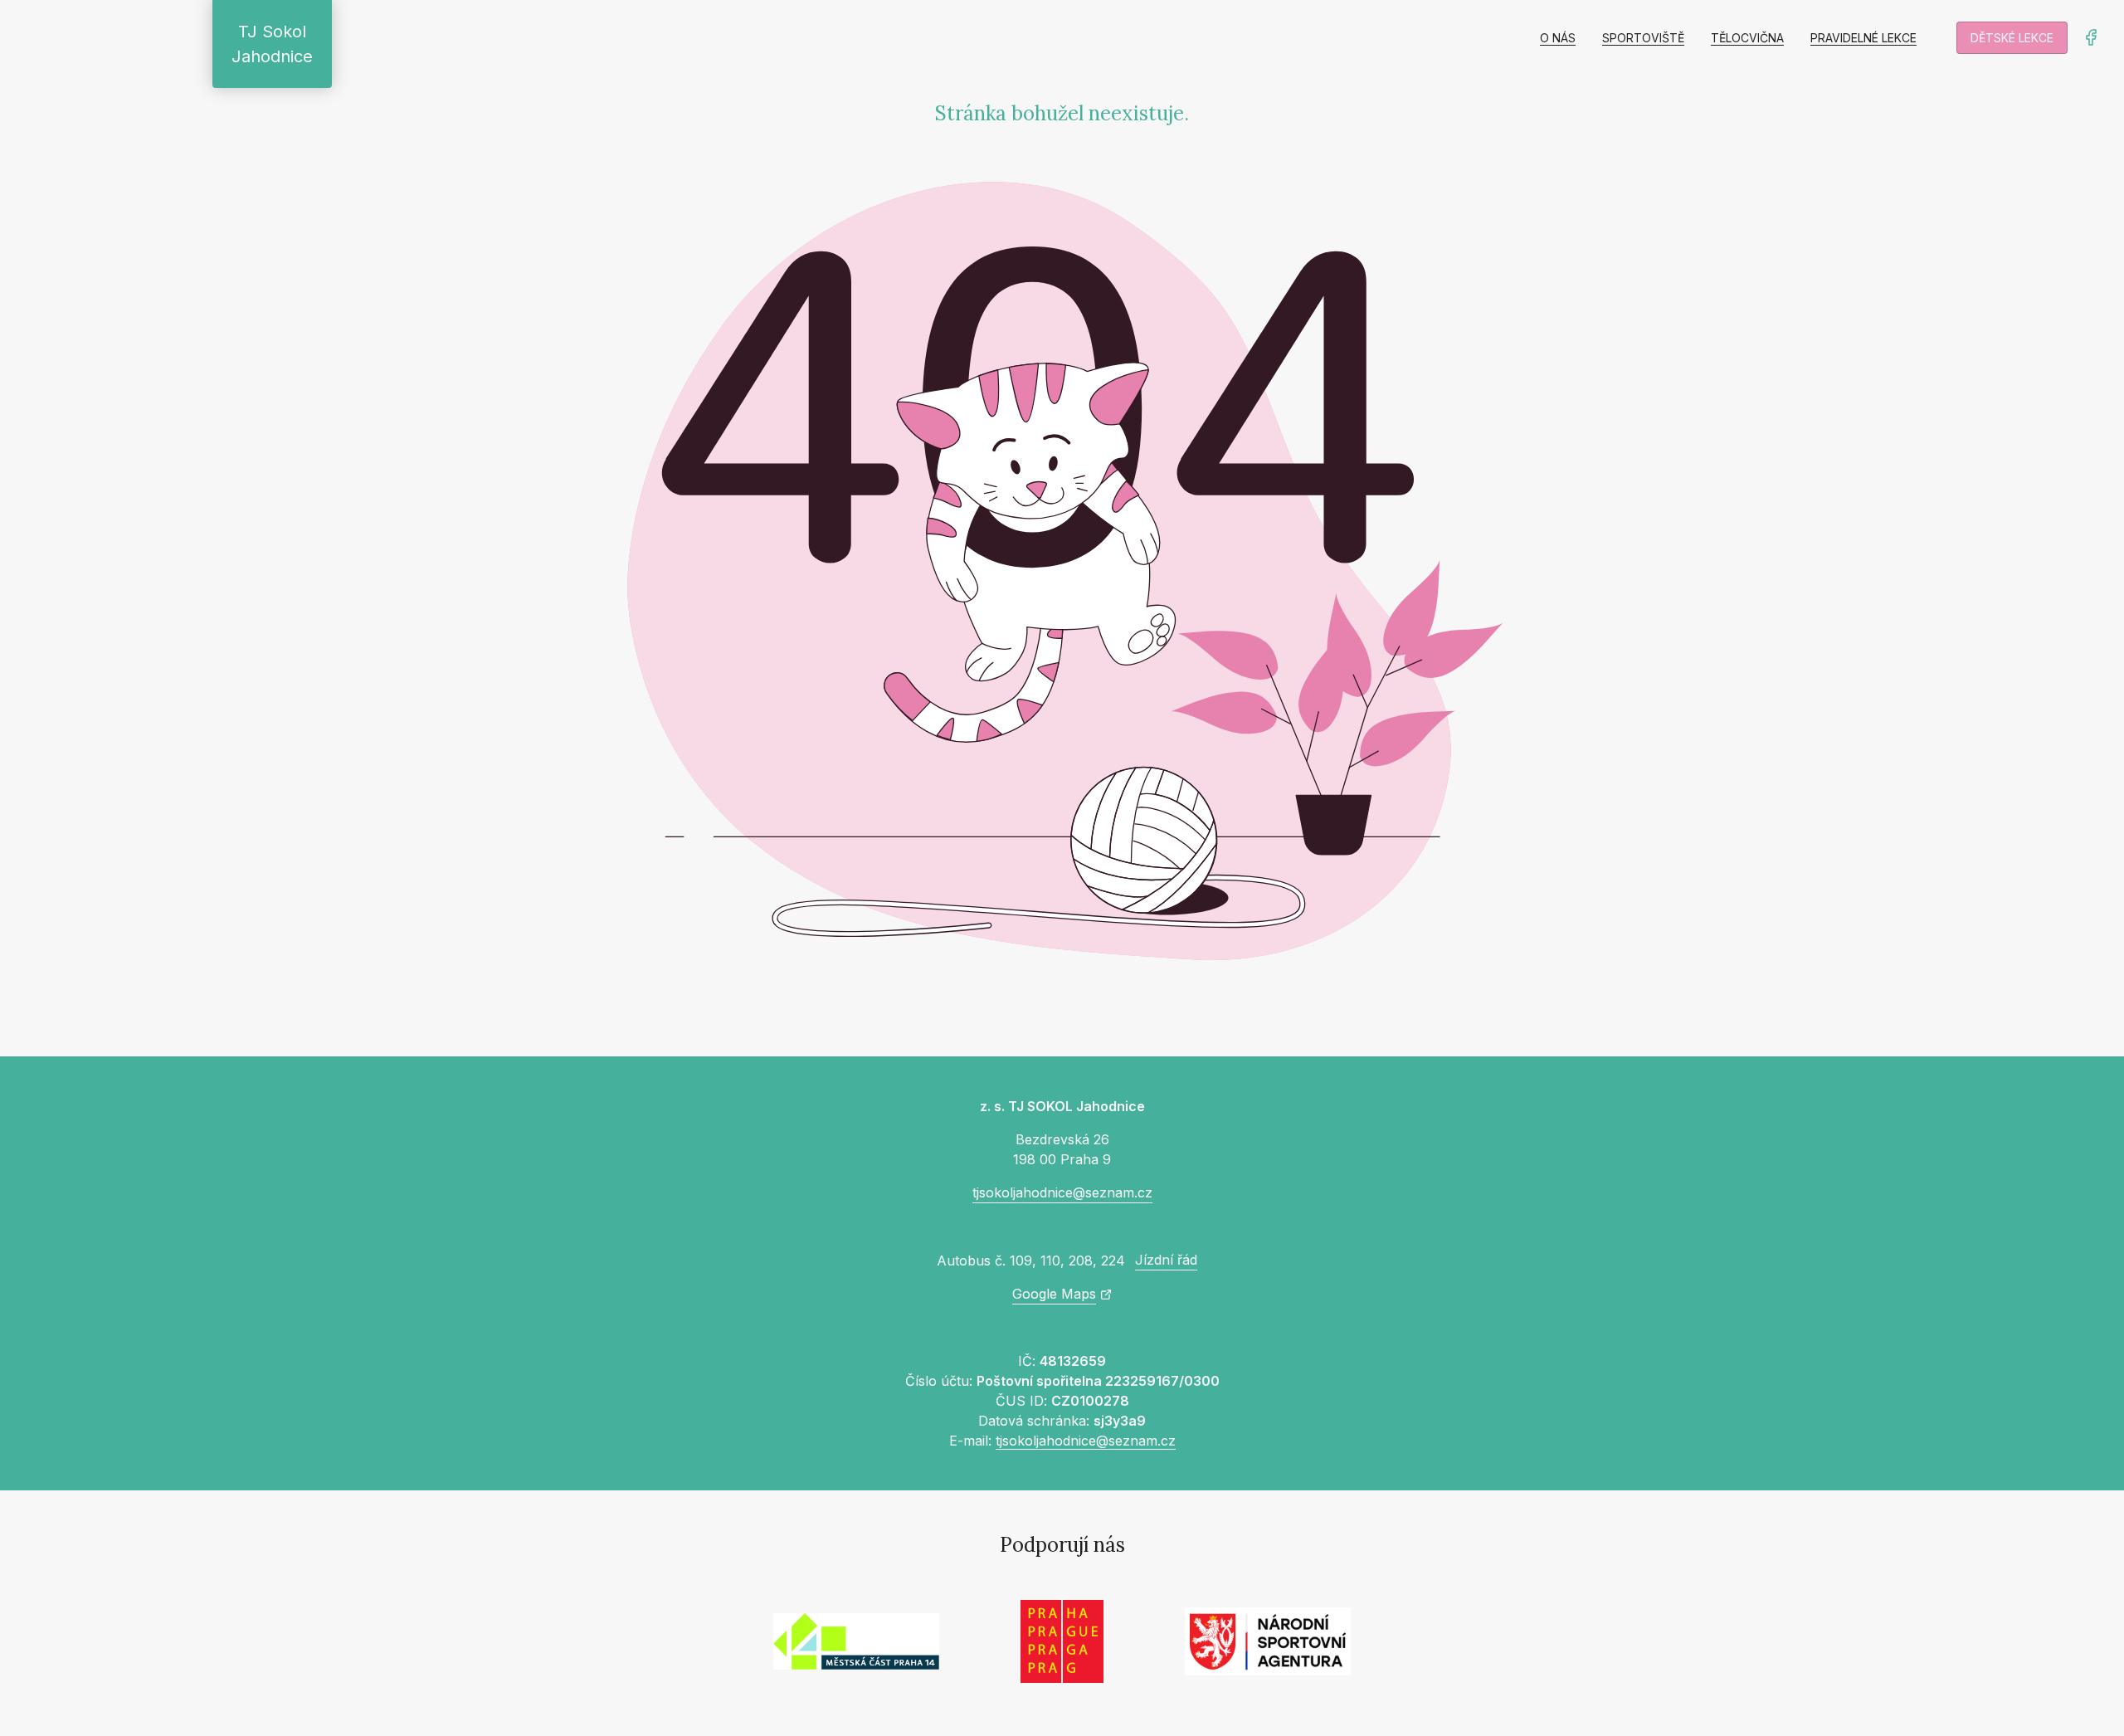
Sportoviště (1643, 38)
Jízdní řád (1166, 1260)
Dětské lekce (2012, 38)
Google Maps (1054, 1294)
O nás (1558, 38)
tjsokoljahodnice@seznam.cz (1062, 1192)
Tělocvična (1747, 38)
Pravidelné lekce (1863, 38)
